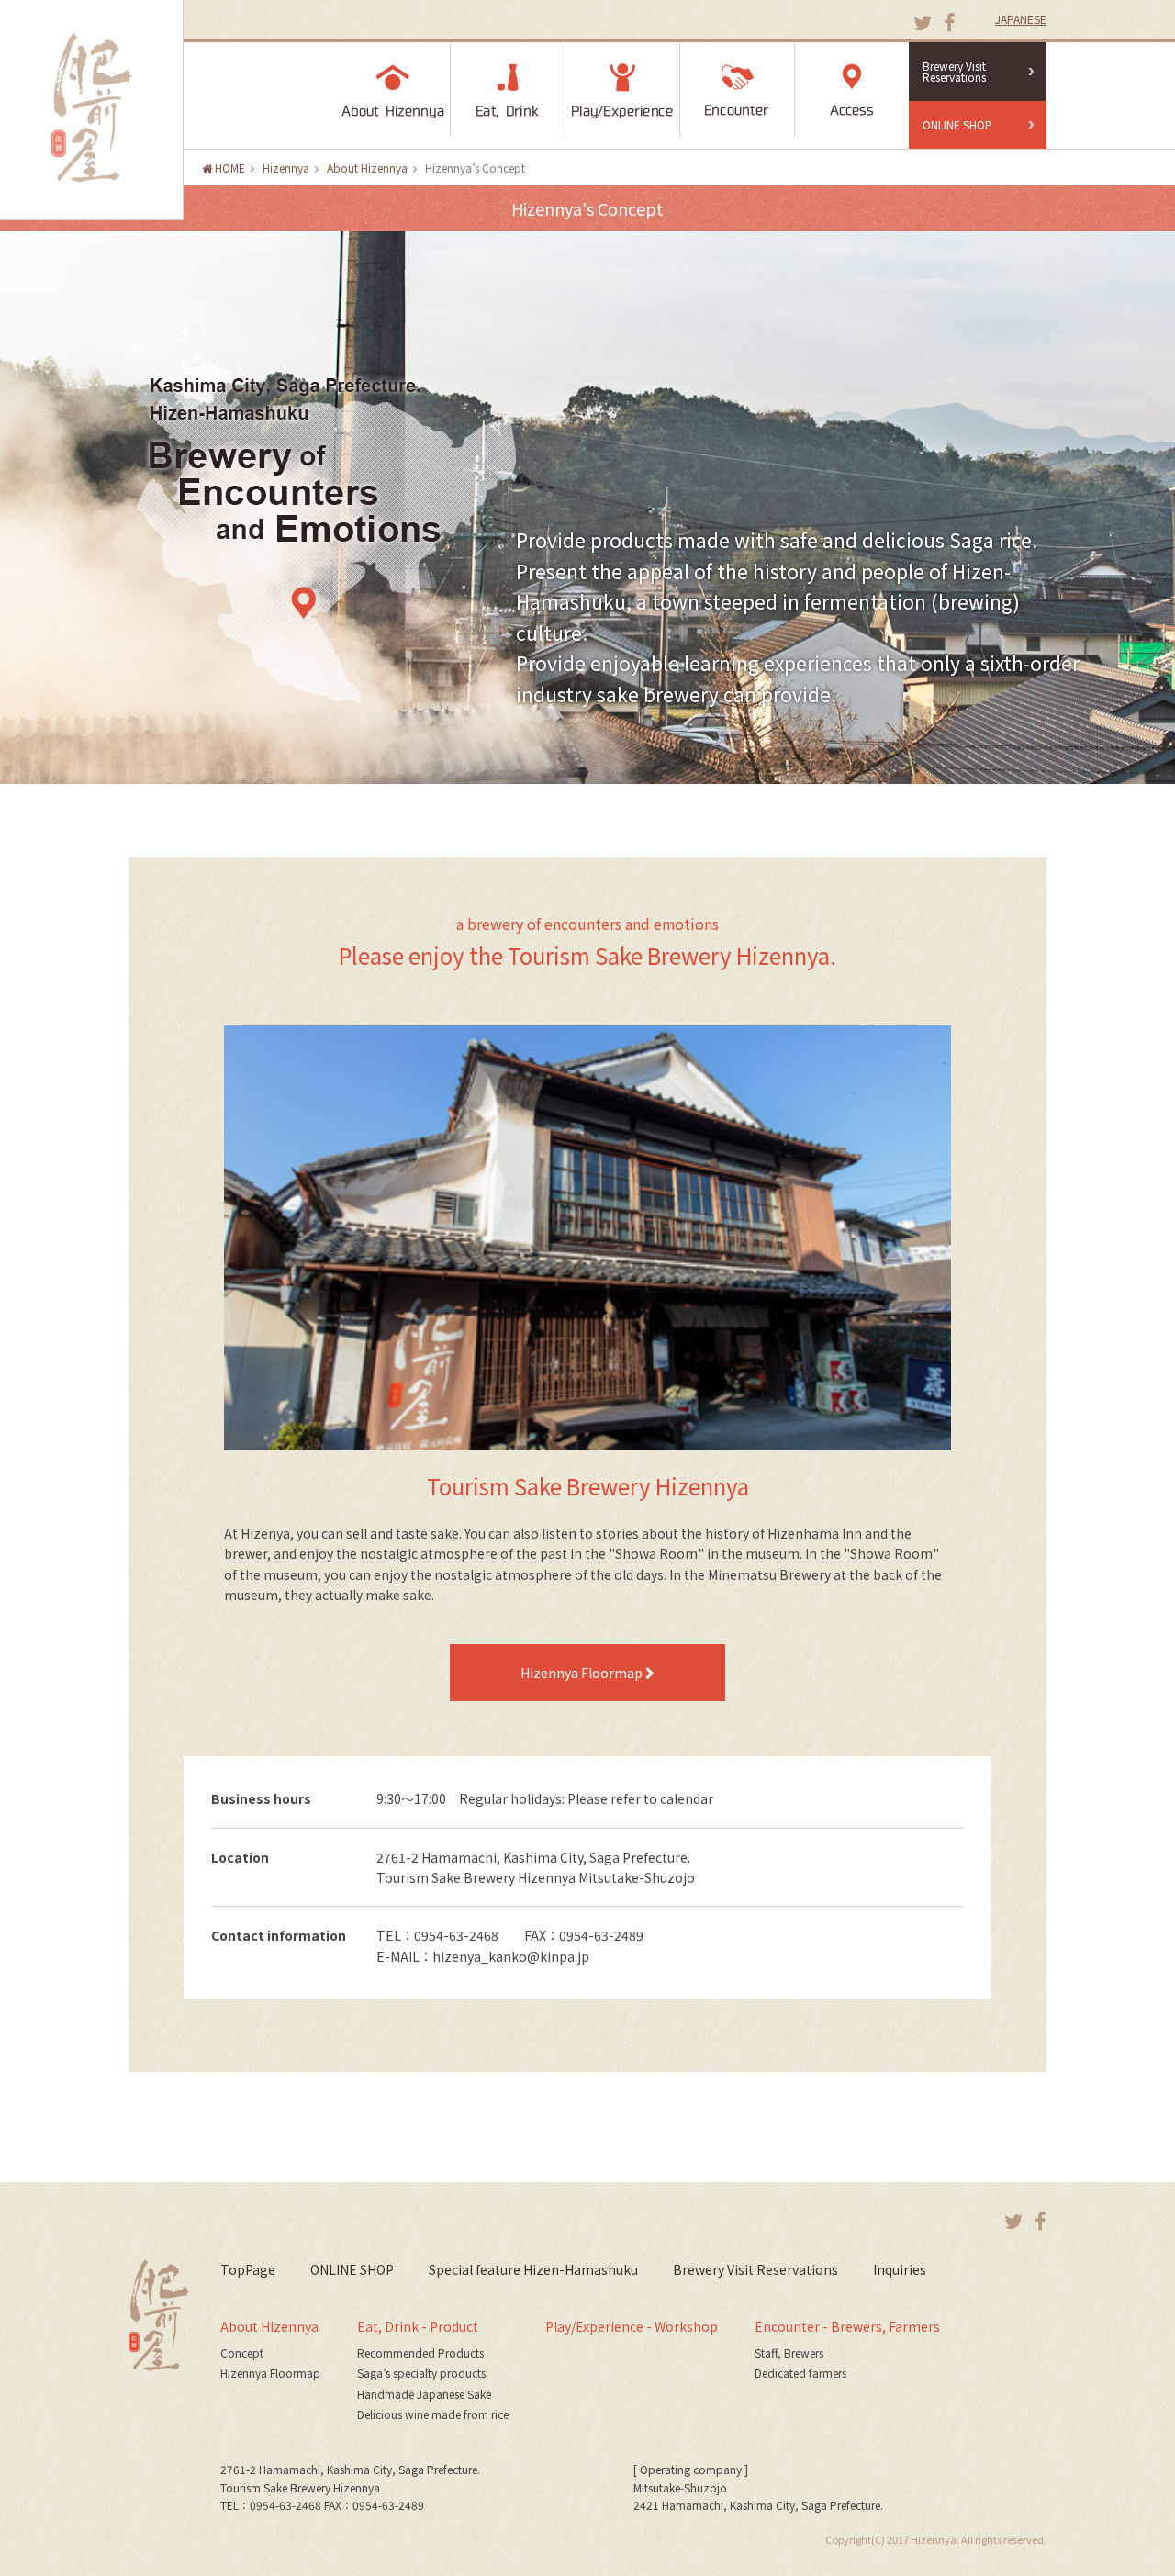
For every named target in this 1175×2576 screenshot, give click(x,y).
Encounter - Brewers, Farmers (847, 2326)
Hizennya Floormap (583, 1673)
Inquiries (900, 2269)
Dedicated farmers (800, 2373)
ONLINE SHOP (957, 124)
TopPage (248, 2269)
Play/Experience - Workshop (632, 2326)
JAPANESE (1021, 19)
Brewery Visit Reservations (954, 71)
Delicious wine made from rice (433, 2414)
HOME (229, 168)
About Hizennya (269, 2326)
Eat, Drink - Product (418, 2326)
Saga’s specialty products (421, 2373)
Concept (242, 2352)
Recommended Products (420, 2352)
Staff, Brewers (789, 2352)
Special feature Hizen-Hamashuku (533, 2269)
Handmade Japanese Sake (424, 2394)
